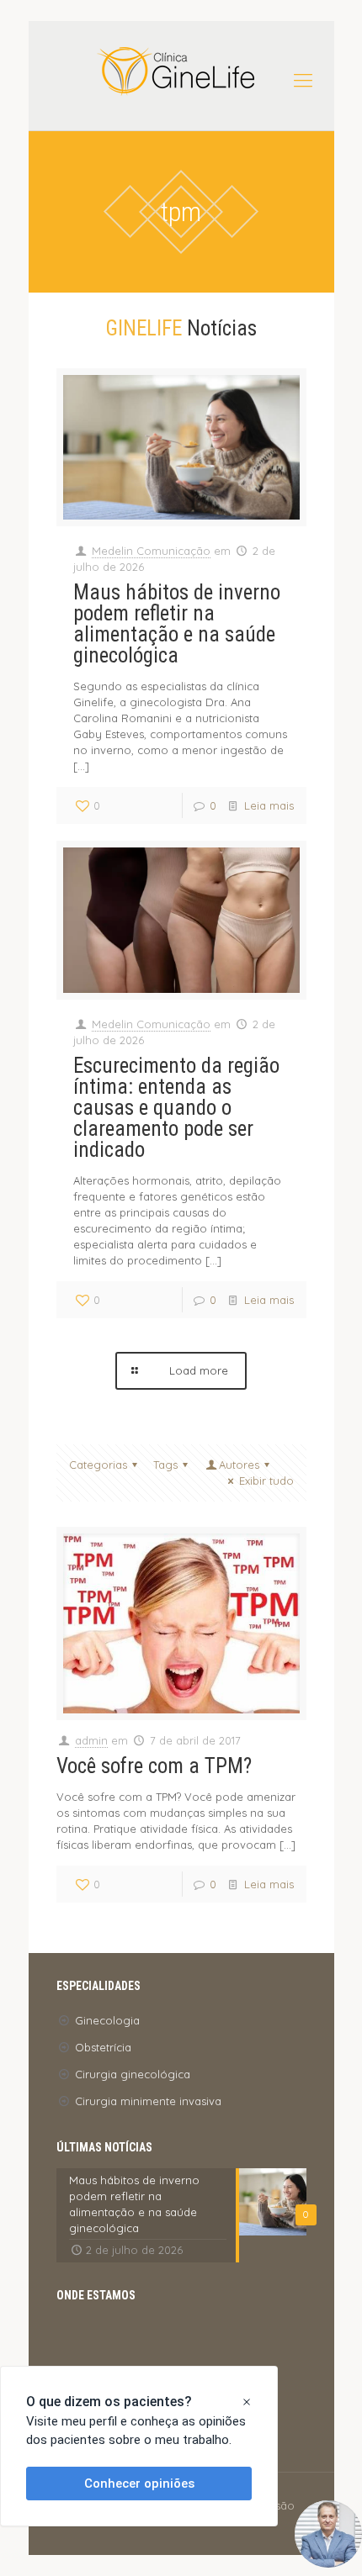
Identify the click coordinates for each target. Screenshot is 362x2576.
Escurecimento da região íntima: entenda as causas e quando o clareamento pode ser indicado (176, 1108)
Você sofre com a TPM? (154, 1766)
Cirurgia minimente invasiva (148, 2101)
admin (91, 1740)
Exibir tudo (266, 1481)
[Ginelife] (181, 71)
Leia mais (269, 805)
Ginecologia (107, 2020)
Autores (239, 1465)
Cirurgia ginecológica (133, 2074)
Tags (165, 1465)
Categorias (98, 1465)
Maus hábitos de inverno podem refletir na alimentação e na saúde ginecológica (177, 624)
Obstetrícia (103, 2047)
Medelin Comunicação (151, 551)
